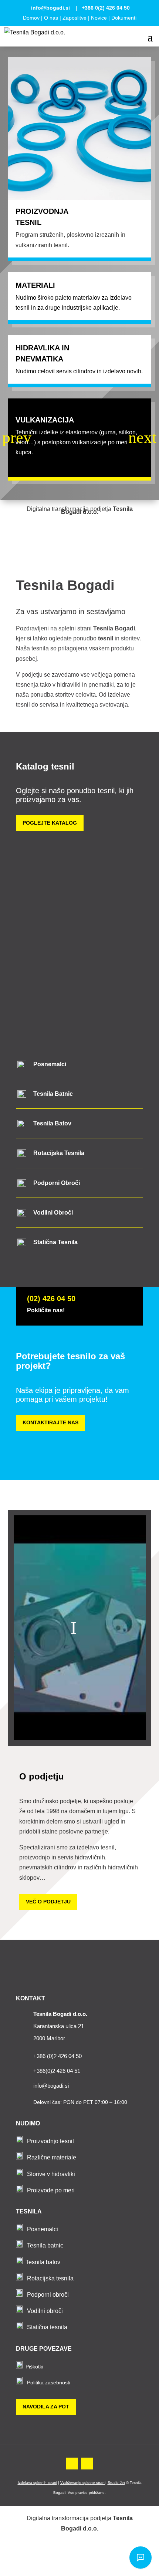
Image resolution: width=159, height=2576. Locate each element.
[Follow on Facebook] (72, 2464)
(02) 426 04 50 (51, 1299)
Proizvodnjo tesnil (50, 2141)
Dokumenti (124, 18)
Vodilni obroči (45, 2311)
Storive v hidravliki (51, 2174)
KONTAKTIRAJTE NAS (50, 1422)
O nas (51, 18)
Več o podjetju (48, 1902)
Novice (99, 18)
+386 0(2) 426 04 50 (106, 8)
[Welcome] (141, 2558)
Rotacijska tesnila (50, 2278)
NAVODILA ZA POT (46, 2407)
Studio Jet (116, 2483)
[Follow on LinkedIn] (87, 2464)
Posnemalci (43, 2229)
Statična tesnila (47, 2327)
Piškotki (34, 2367)
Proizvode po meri (51, 2190)
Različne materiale (52, 2157)
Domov (31, 18)
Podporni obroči (48, 2295)
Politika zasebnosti (49, 2383)
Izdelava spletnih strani (37, 2483)
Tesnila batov (43, 2262)
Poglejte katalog (50, 823)
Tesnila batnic (45, 2245)
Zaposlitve (75, 18)
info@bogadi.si (50, 8)
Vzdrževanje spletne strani (83, 2483)
